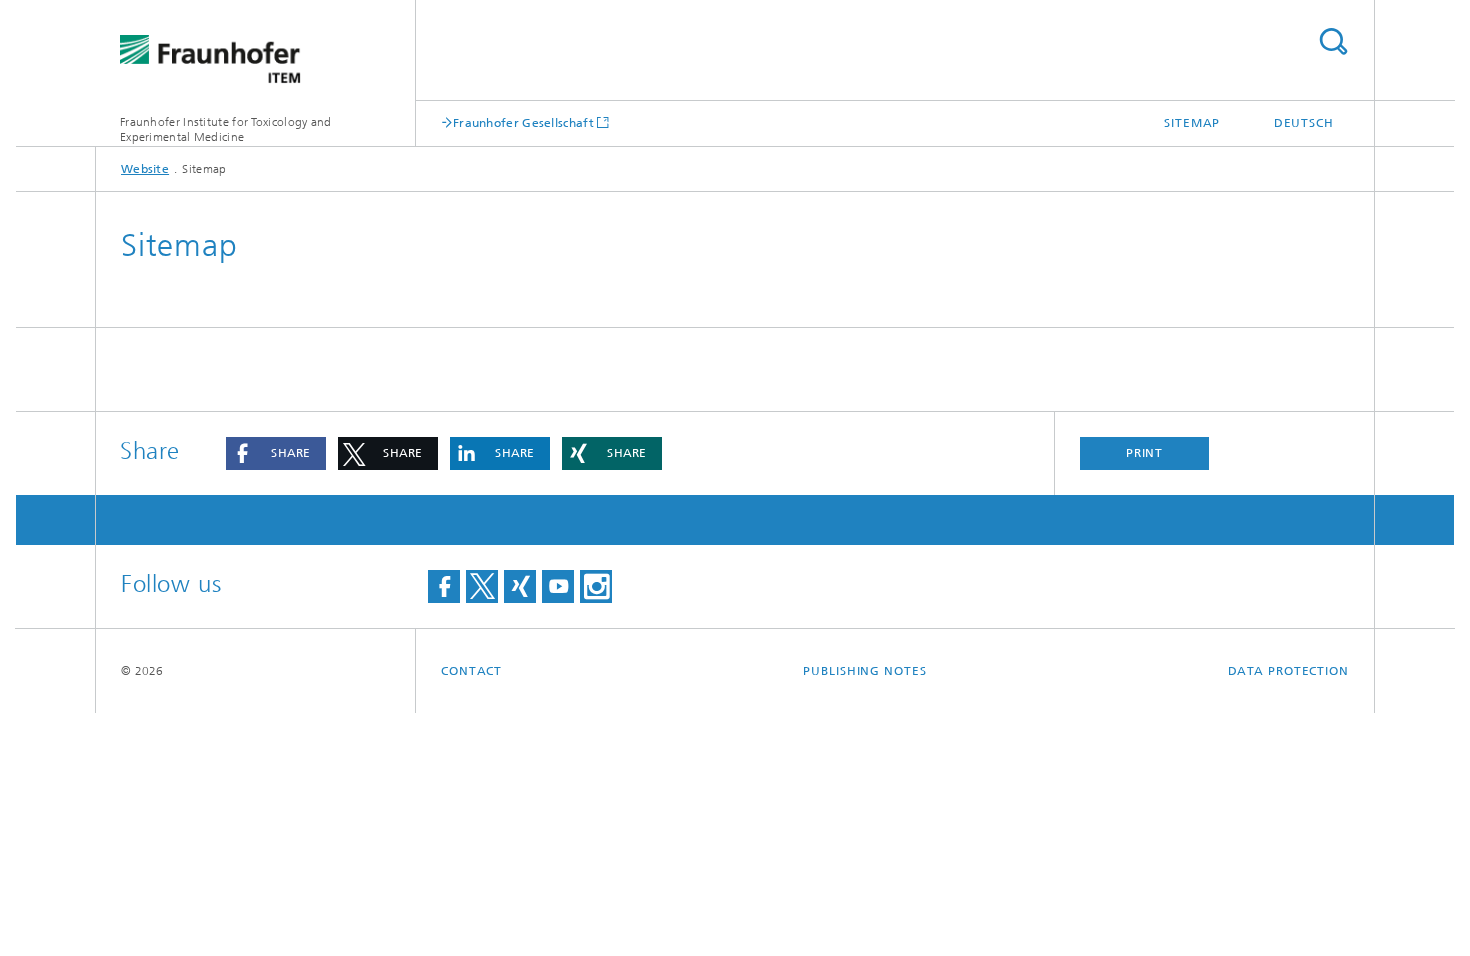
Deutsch (1304, 123)
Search (1333, 41)
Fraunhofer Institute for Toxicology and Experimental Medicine (226, 129)
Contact (471, 671)
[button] (276, 453)
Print (1145, 453)
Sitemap (1192, 123)
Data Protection (1289, 671)
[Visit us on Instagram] (596, 586)
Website (145, 169)
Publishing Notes (864, 671)
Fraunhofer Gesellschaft (523, 122)
